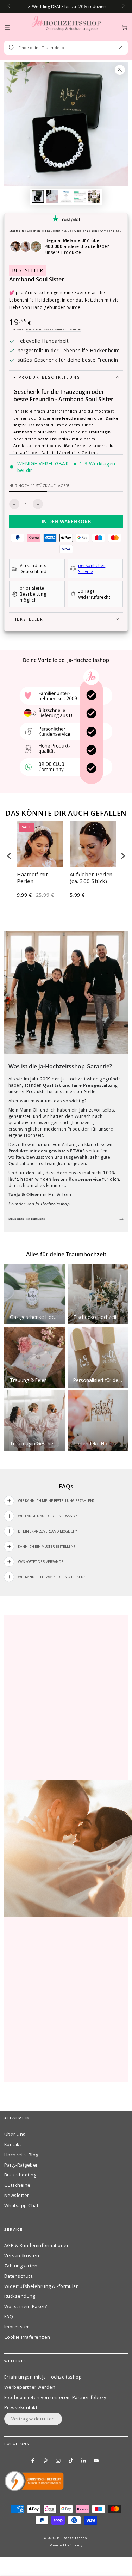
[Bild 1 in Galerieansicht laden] (38, 196)
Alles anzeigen (86, 230)
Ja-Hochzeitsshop (72, 2538)
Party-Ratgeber (21, 2165)
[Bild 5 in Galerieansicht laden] (94, 196)
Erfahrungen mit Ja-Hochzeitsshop (43, 2377)
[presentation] (9, 856)
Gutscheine (17, 2185)
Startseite (17, 230)
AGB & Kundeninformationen (37, 2245)
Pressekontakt (21, 2407)
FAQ (9, 2316)
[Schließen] (120, 47)
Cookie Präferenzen (27, 2337)
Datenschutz (18, 2276)
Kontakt (13, 2144)
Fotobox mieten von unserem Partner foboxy (55, 2397)
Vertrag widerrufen (33, 2419)
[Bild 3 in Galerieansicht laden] (66, 196)
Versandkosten (22, 2255)
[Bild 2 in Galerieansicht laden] (52, 196)
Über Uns (15, 2134)
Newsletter (17, 2195)
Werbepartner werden (30, 2387)
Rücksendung (20, 2296)
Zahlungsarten (21, 2266)
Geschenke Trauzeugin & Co (49, 230)
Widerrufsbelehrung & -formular (41, 2286)
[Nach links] (9, 6)
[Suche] (11, 48)
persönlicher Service (92, 568)
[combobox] (63, 48)
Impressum (17, 2327)
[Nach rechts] (123, 6)
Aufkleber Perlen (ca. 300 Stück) (91, 878)
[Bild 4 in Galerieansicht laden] (80, 196)
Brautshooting (20, 2175)
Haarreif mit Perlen (33, 878)
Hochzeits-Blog (21, 2155)
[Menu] (7, 27)
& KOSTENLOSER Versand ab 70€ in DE (53, 329)
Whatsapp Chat (21, 2205)
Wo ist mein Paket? (26, 2306)
